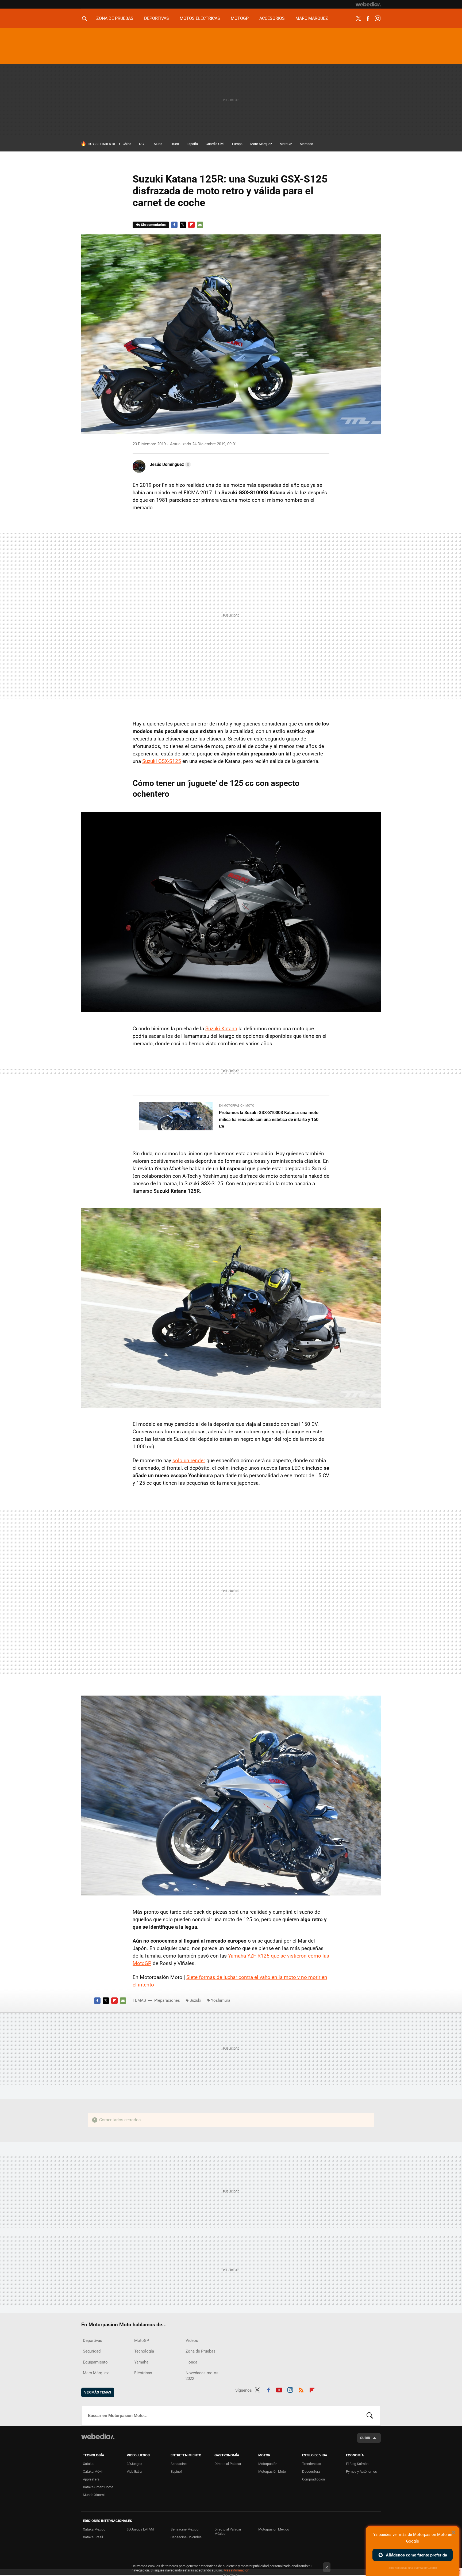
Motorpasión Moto (272, 2471)
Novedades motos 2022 (202, 2376)
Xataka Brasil (93, 2537)
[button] (170, 465)
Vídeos (192, 2341)
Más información (236, 2570)
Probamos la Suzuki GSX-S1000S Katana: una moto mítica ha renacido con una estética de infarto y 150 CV (269, 1120)
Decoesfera (311, 2471)
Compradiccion (313, 2479)
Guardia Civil (215, 144)
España (192, 144)
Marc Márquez (312, 18)
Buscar (370, 2416)
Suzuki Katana (221, 1029)
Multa (158, 144)
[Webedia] (368, 4)
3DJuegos (134, 2464)
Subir (365, 2438)
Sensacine (179, 2464)
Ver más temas (98, 2392)
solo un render (189, 1460)
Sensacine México (184, 2529)
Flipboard (191, 225)
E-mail (200, 225)
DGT (143, 144)
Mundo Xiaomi (94, 2495)
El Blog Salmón (357, 2464)
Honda (191, 2362)
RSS (301, 2389)
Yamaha (141, 2362)
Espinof (176, 2471)
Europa (237, 144)
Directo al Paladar (228, 2464)
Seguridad (92, 2351)
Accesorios (272, 18)
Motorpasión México (274, 2529)
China (127, 144)
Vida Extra (134, 2471)
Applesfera (91, 2479)
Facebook (368, 18)
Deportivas (157, 18)
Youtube (279, 2389)
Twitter (358, 18)
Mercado (306, 144)
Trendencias (312, 2464)
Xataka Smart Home (98, 2487)
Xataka (88, 2464)
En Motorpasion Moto (237, 1106)
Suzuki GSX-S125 (162, 761)
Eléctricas (143, 2373)
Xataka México (94, 2529)
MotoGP (240, 18)
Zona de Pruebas (115, 18)
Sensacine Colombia (186, 2537)
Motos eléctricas (200, 18)
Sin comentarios (153, 225)
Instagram (378, 18)
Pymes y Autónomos (361, 2471)
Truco (174, 144)
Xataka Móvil (93, 2471)
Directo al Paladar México (228, 2531)
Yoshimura (221, 2000)
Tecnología (144, 2351)
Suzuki (195, 2000)
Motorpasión (268, 2464)
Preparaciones (167, 2000)
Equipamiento (95, 2362)
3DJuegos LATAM (140, 2529)
